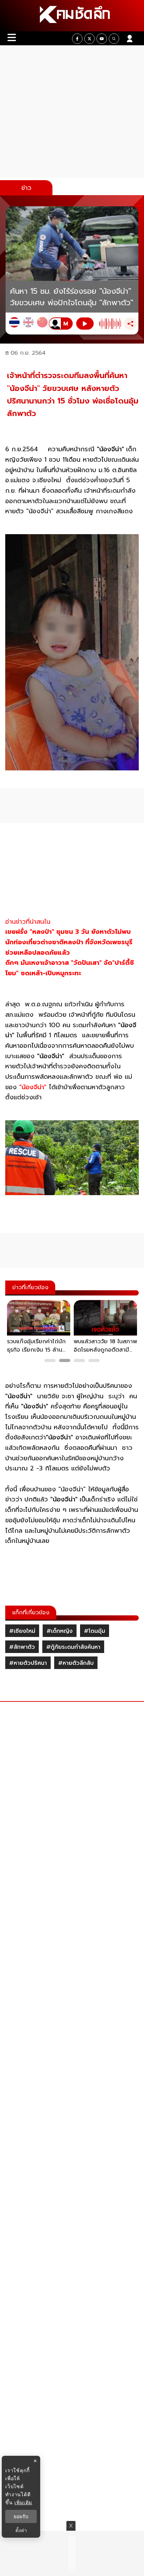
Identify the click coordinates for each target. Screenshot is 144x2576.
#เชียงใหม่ (22, 1631)
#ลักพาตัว (22, 1647)
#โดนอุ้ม (95, 1631)
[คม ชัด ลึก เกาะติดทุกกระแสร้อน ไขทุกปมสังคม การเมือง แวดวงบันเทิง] (72, 16)
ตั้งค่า (21, 2530)
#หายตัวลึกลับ (76, 1663)
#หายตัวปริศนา (28, 1663)
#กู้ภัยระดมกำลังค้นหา (73, 1647)
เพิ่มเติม (23, 2502)
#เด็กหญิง (60, 1631)
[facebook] (77, 39)
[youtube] (102, 39)
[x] (89, 39)
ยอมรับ (21, 2516)
